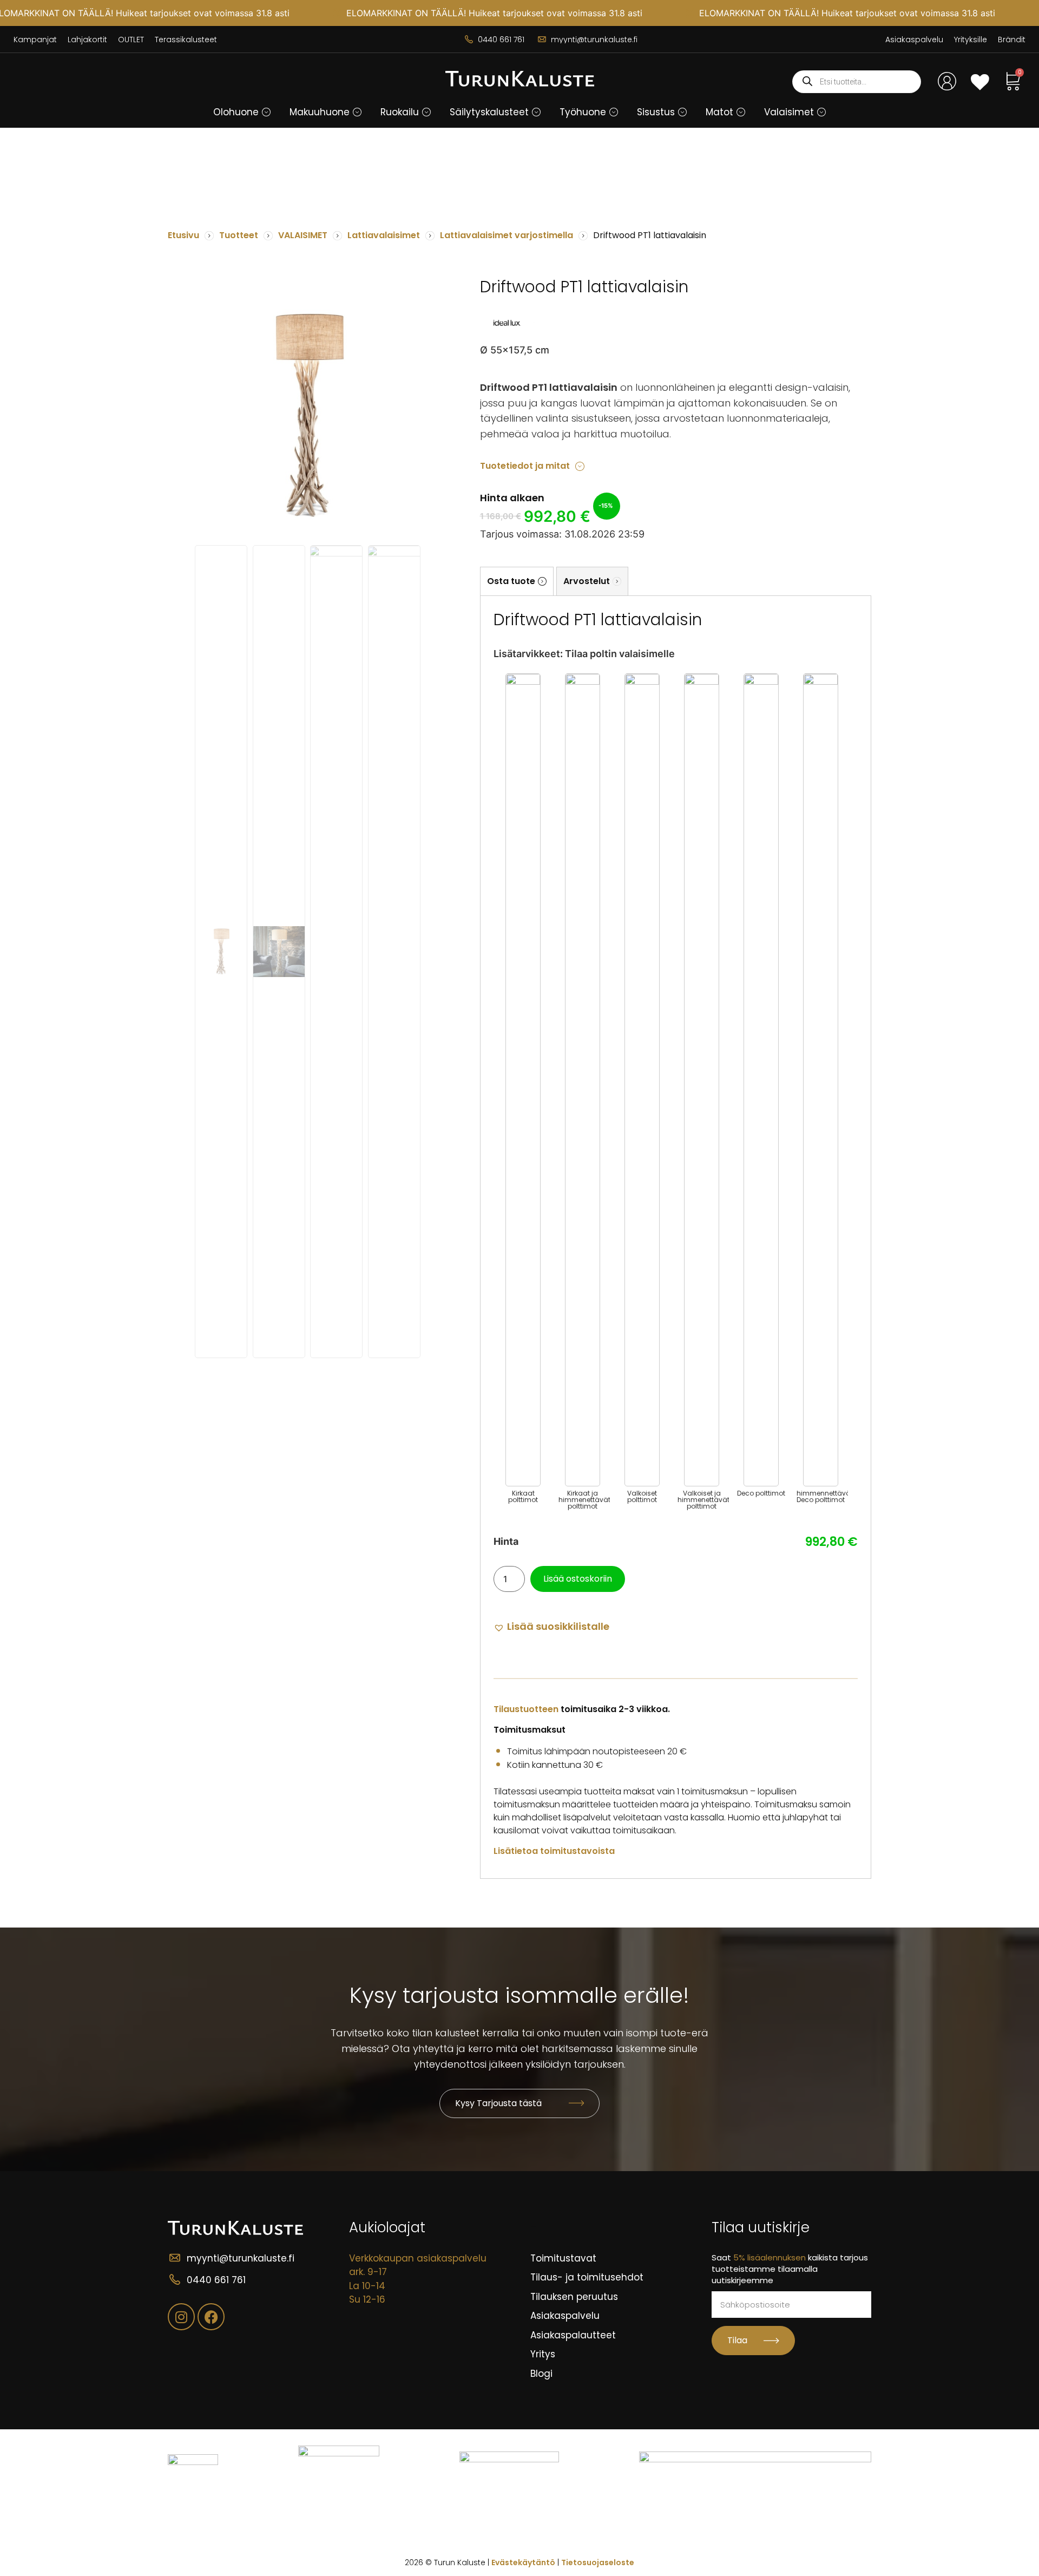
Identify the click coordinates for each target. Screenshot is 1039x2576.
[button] (266, 112)
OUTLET (131, 40)
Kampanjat (35, 40)
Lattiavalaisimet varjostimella (507, 235)
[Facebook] (211, 2317)
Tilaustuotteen (526, 1709)
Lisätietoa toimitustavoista (554, 1851)
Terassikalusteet (186, 40)
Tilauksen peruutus (574, 2297)
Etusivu (183, 235)
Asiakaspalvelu (914, 40)
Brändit (1012, 40)
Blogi (541, 2374)
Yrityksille (971, 40)
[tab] (517, 581)
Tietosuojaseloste (598, 2562)
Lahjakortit (87, 40)
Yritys (543, 2354)
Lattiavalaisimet (384, 235)
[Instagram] (181, 2317)
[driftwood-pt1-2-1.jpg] (308, 416)
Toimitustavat (563, 2258)
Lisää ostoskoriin (578, 1579)
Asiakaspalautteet (573, 2335)
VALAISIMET (303, 235)
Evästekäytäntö (523, 2562)
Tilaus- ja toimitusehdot (587, 2277)
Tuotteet (239, 235)
